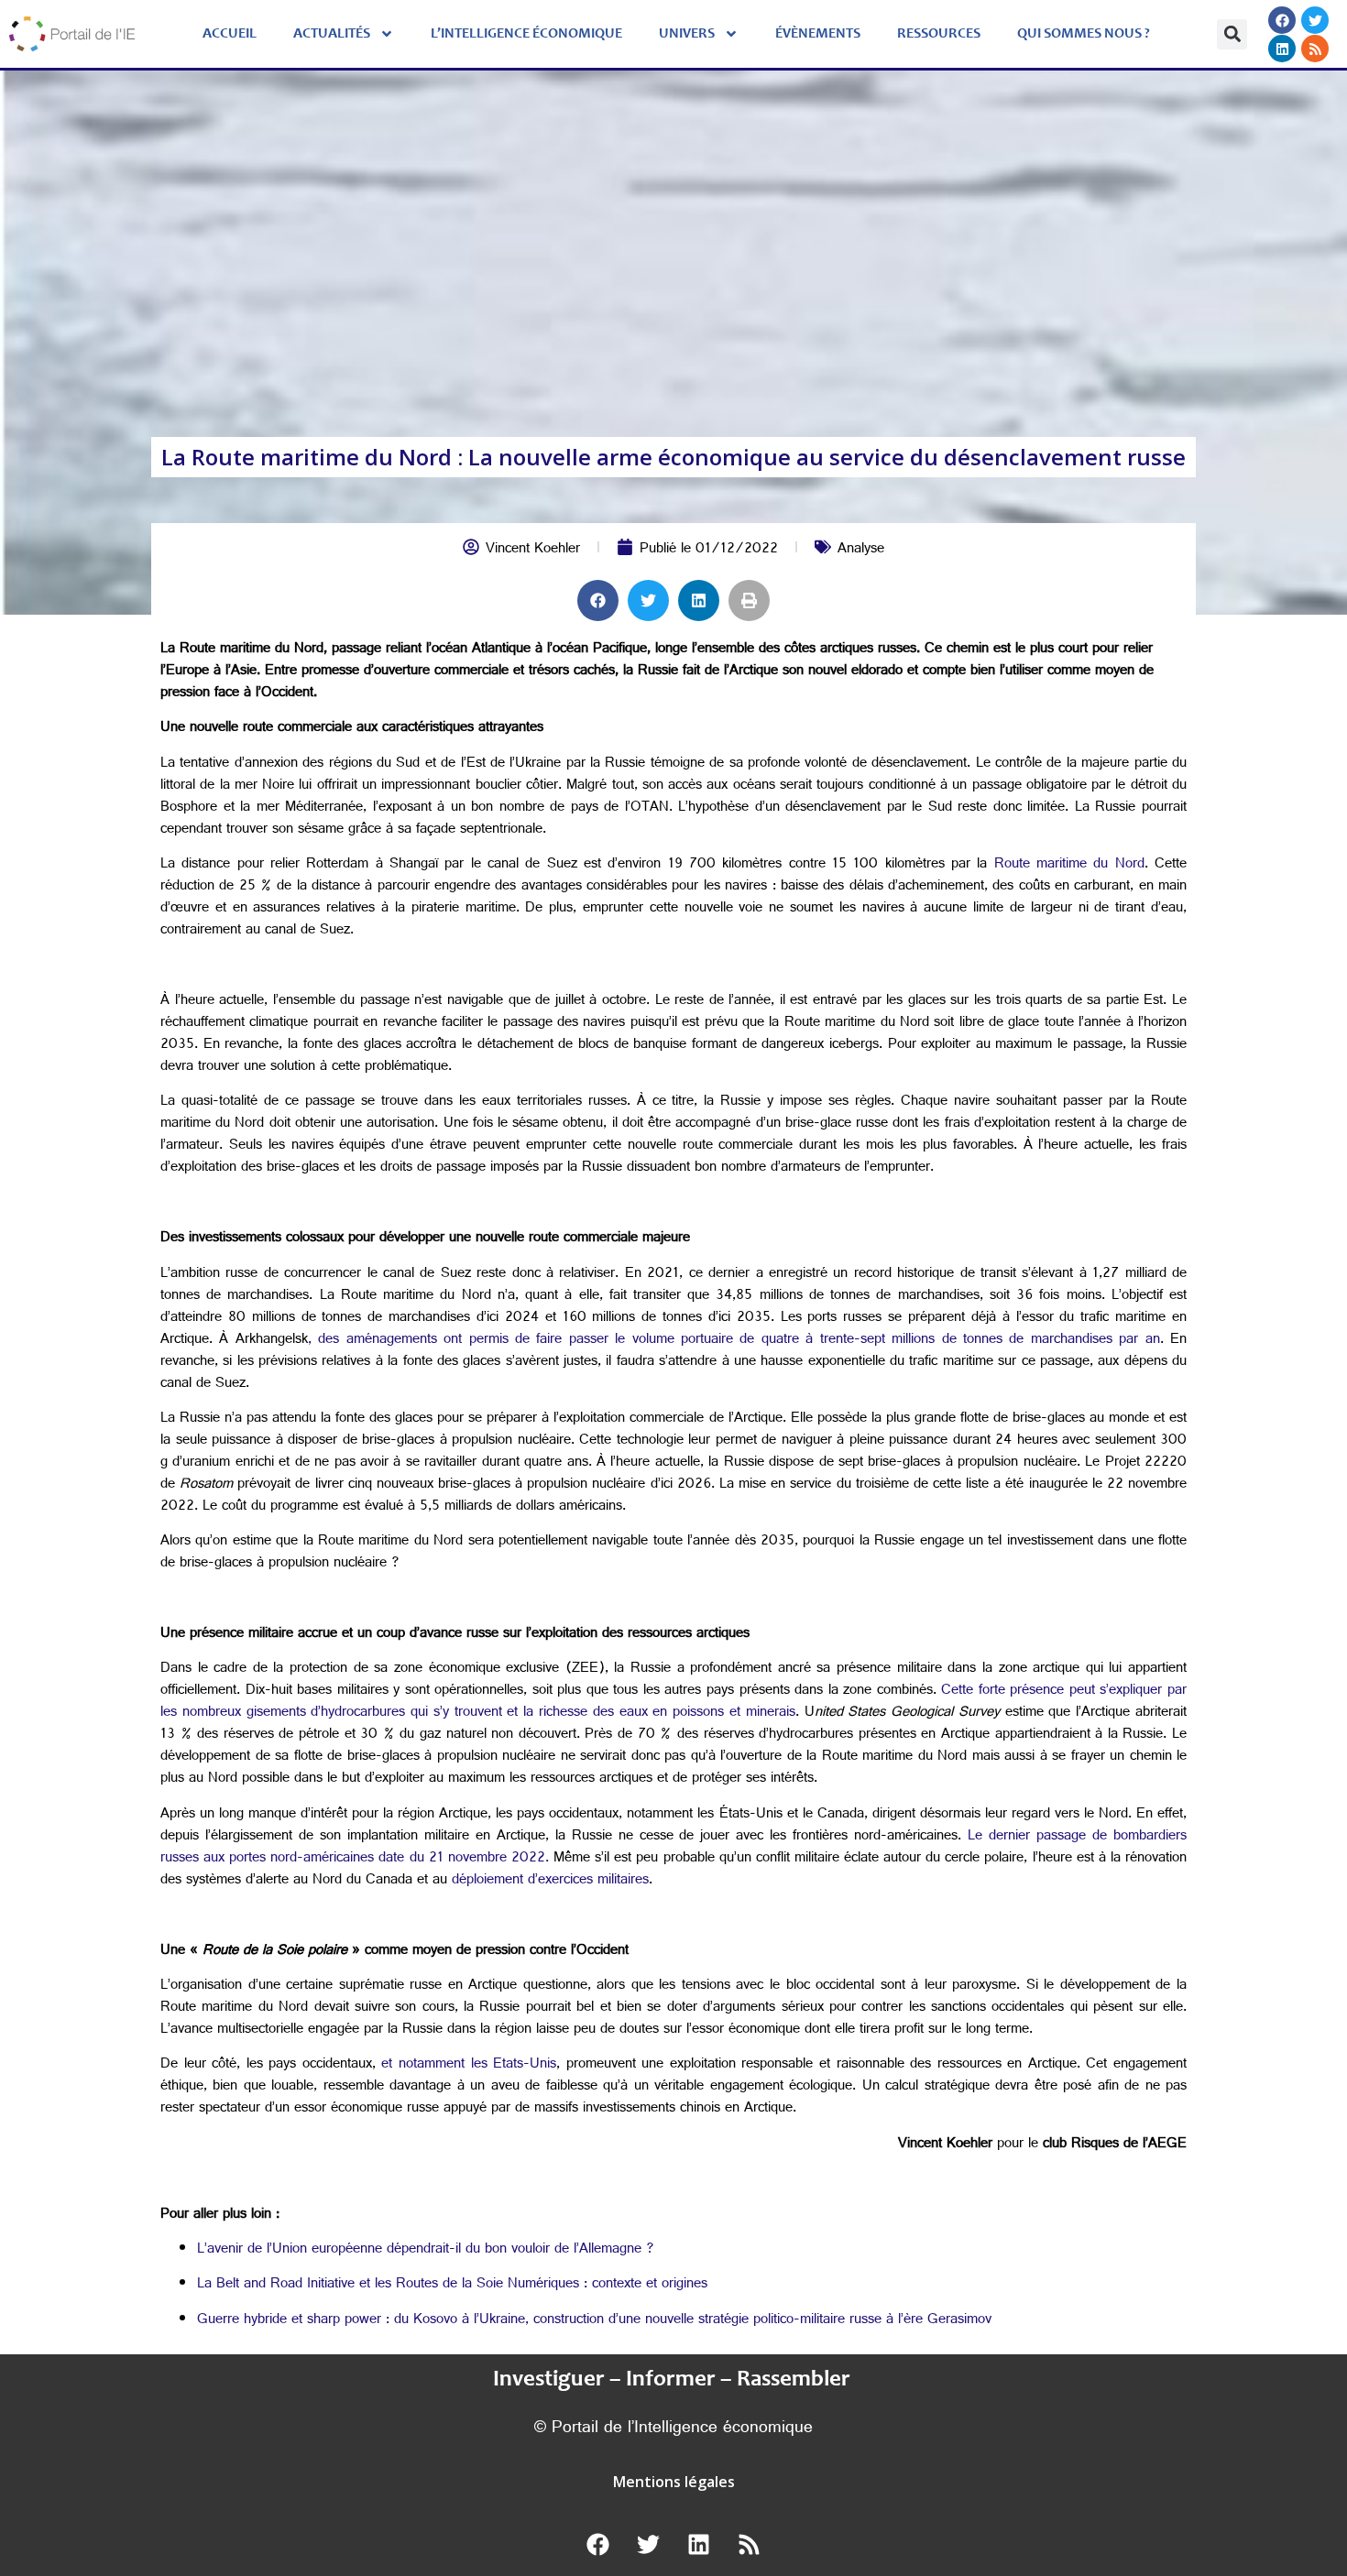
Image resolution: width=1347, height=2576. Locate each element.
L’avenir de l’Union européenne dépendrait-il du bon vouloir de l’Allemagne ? (426, 2250)
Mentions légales (674, 2482)
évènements (818, 34)
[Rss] (1315, 49)
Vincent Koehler (533, 550)
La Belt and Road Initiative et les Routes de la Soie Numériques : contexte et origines (452, 2285)
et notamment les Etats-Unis (469, 2065)
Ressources (939, 34)
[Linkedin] (1282, 49)
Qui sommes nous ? (1084, 34)
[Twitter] (1315, 20)
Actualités (332, 34)
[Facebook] (1282, 20)
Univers (687, 34)
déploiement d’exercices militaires (550, 1881)
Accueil (230, 34)
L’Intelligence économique (526, 34)
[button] (1232, 34)
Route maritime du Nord (1069, 865)
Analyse (861, 550)
